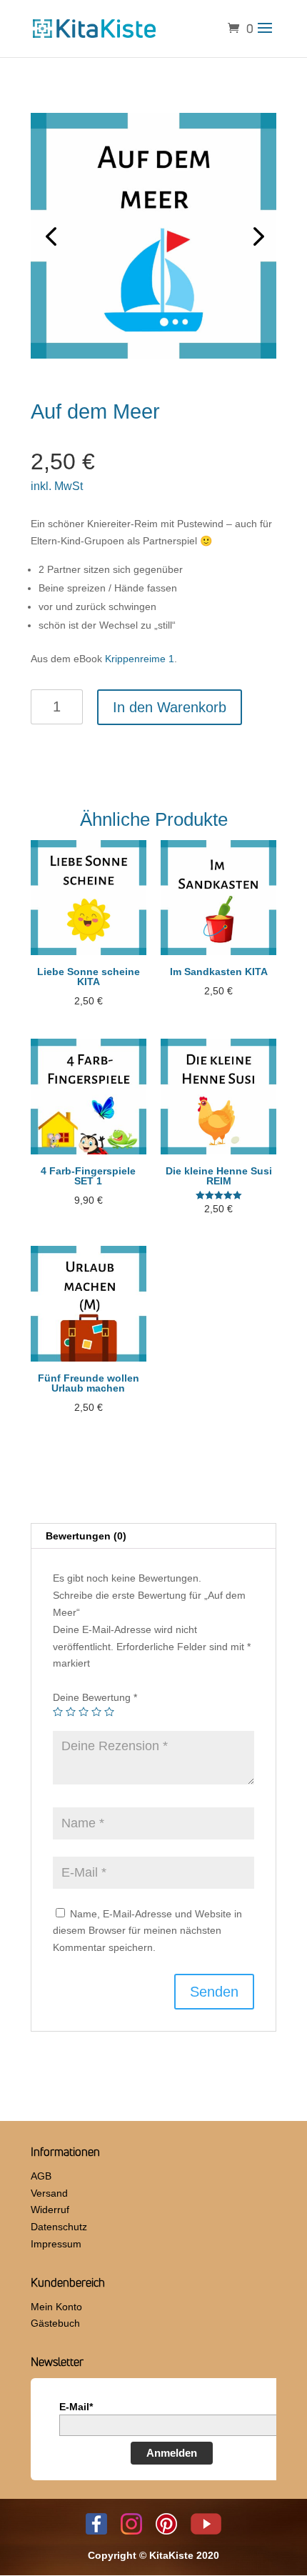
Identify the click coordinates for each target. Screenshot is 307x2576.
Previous (52, 236)
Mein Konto (56, 2307)
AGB (41, 2176)
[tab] (153, 1536)
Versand (49, 2193)
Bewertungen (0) (86, 1536)
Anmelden (172, 2453)
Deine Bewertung (95, 1697)
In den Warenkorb (170, 707)
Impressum (56, 2244)
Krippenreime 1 (140, 659)
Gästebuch (55, 2323)
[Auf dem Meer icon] (153, 236)
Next (255, 236)
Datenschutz (59, 2227)
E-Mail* (76, 2407)
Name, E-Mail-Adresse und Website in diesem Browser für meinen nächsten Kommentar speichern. (147, 1931)
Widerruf (50, 2210)
